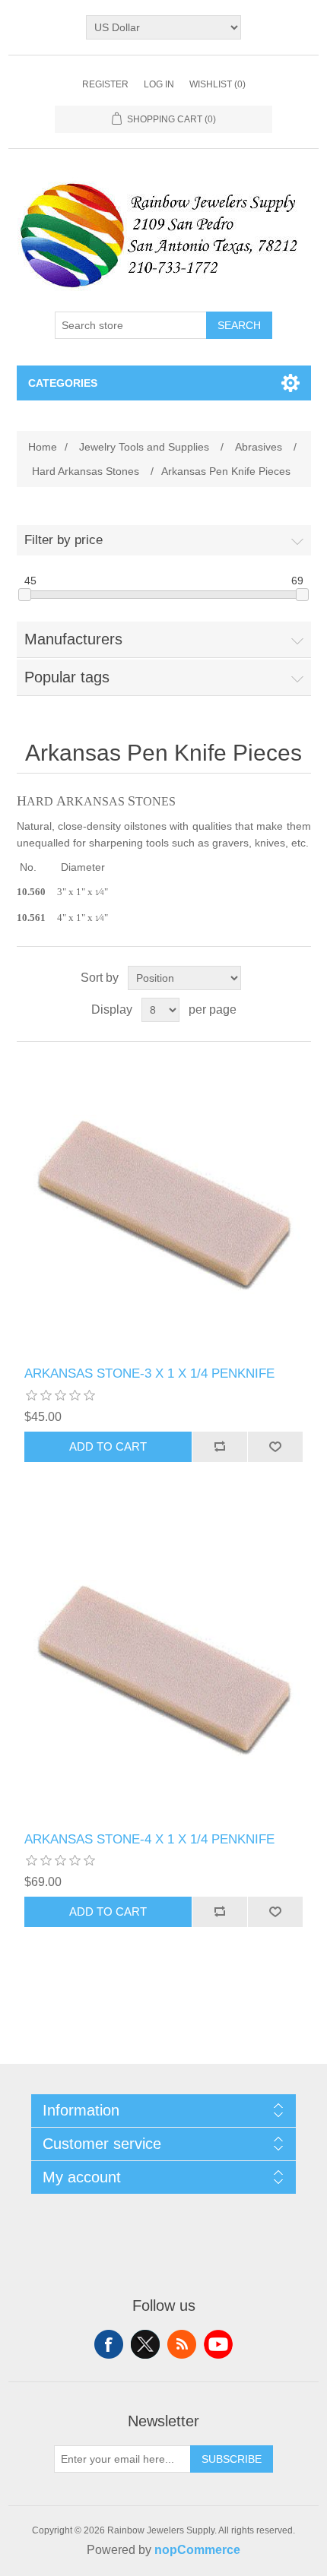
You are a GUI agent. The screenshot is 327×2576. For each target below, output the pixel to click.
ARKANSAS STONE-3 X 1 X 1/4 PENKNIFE (149, 1373)
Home (43, 447)
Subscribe (232, 2459)
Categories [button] (63, 383)
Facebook (109, 2344)
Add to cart (108, 1446)
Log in (159, 84)
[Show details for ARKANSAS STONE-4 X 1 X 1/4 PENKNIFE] (164, 1670)
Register (105, 84)
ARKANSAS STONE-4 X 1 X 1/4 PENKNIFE (149, 1839)
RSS (182, 2344)
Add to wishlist (275, 1447)
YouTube (218, 2344)
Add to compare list (219, 1447)
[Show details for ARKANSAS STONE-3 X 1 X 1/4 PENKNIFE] (164, 1204)
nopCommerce (197, 2550)
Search (239, 325)
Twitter (145, 2344)
